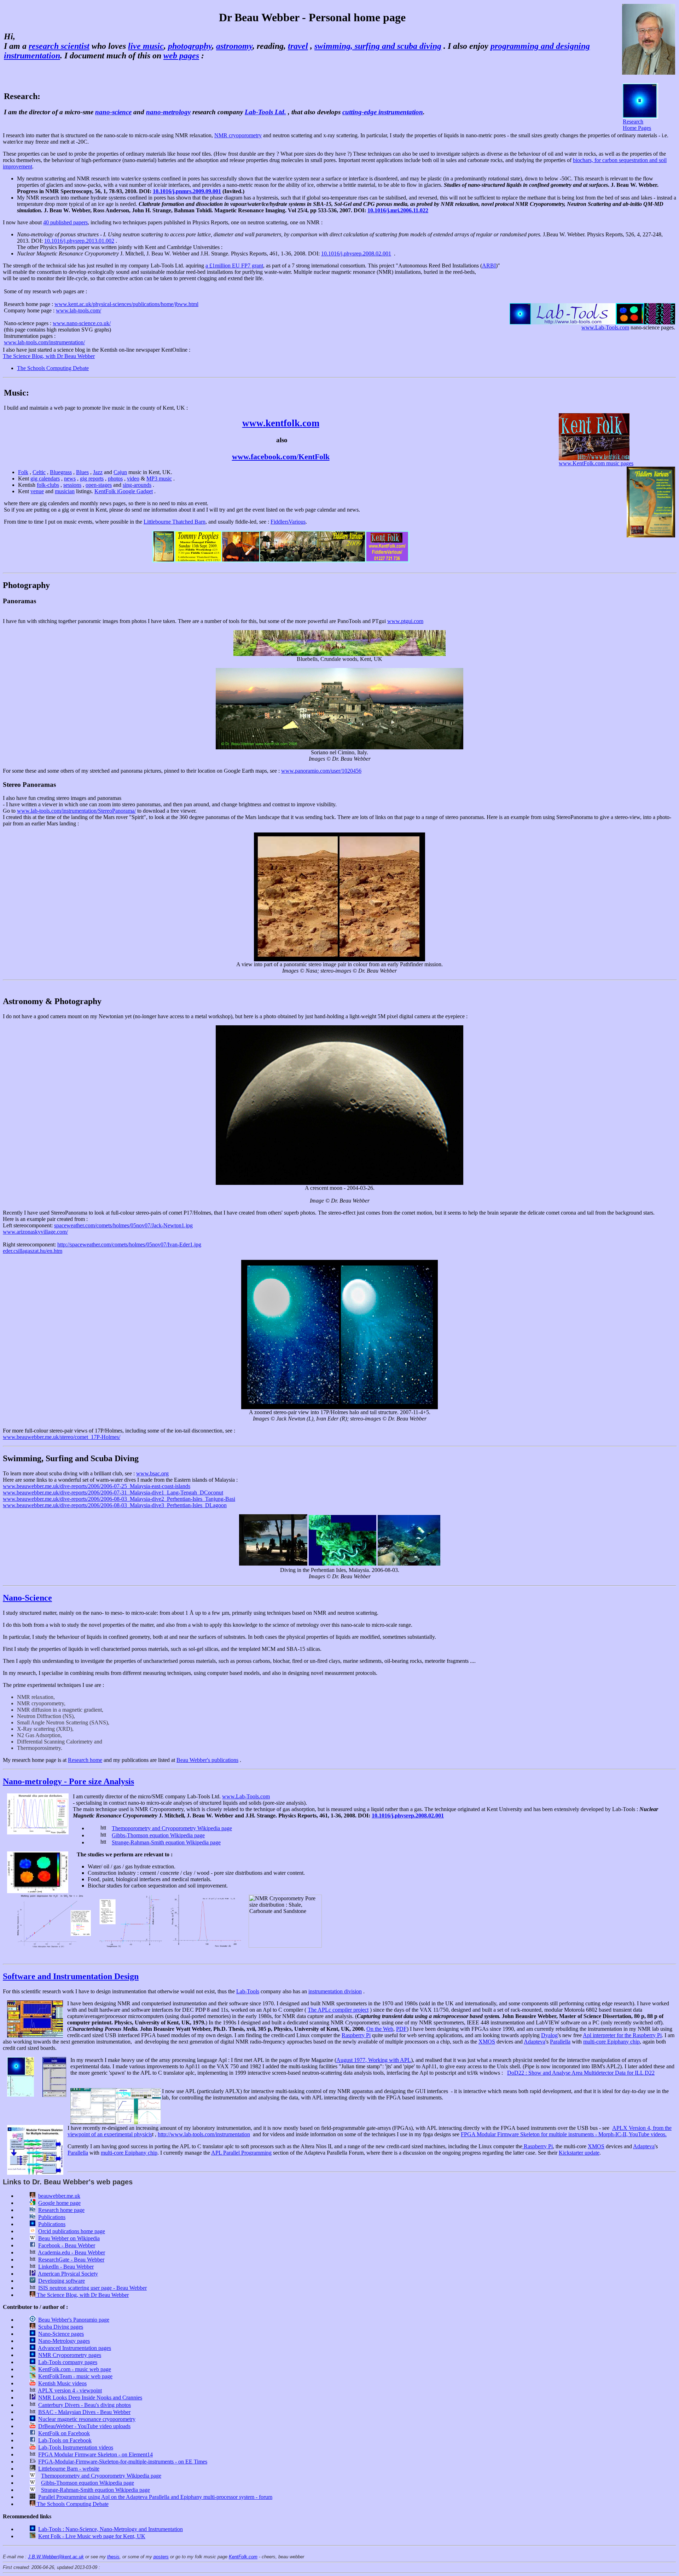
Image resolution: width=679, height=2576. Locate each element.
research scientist (59, 46)
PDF (401, 2029)
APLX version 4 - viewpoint (70, 2390)
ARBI (489, 266)
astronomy (234, 46)
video (133, 479)
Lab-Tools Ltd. (265, 112)
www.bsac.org (152, 1473)
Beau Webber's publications (207, 1760)
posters (161, 2557)
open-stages (99, 485)
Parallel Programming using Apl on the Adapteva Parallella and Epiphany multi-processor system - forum (155, 2497)
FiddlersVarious (288, 522)
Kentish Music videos (62, 2383)
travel (298, 46)
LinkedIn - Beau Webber (66, 2267)
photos (115, 479)
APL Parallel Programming (241, 2153)
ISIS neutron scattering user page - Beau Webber (92, 2288)
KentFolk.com (243, 2557)
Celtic (39, 472)
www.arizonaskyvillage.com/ (35, 1232)
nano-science (113, 112)
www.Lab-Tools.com (246, 1796)
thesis (113, 2557)
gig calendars (45, 479)
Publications (52, 2217)
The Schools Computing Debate (53, 368)
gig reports (92, 479)
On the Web (380, 2029)
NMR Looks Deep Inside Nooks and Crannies (90, 2398)
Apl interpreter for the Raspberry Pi (622, 2035)
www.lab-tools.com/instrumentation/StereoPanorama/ (76, 811)
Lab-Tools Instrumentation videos (76, 2447)
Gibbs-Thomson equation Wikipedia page (158, 1835)
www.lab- (15, 342)
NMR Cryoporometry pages (70, 2355)
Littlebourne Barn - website (69, 2469)
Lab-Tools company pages (68, 2362)
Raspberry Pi (356, 2035)
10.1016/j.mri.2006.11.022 (398, 210)
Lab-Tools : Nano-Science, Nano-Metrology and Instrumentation (111, 2529)
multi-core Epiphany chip (611, 2042)
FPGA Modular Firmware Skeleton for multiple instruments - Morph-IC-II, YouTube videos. (564, 2134)
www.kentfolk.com (281, 423)
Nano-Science (27, 1598)
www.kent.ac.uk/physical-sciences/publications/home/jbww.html (126, 304)
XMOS (487, 2042)
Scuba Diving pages (61, 2327)
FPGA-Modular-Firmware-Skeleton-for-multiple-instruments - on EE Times (123, 2462)
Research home (85, 1760)
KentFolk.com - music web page (75, 2369)
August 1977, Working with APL (374, 2060)
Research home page (61, 2210)
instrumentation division (335, 1991)
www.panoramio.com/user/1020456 (321, 771)
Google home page (59, 2203)
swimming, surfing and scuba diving (378, 46)
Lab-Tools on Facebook (65, 2440)
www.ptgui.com (405, 621)
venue (37, 491)
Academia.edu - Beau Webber (71, 2252)
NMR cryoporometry (238, 135)
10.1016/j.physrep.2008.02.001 (356, 253)
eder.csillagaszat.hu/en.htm (33, 1251)
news (70, 479)
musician (65, 491)
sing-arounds (137, 485)
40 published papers (65, 222)
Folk (23, 472)
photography (190, 46)
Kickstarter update (579, 2153)
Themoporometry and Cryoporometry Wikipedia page (172, 1828)
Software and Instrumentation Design (71, 1976)
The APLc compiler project (338, 2010)
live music (146, 46)
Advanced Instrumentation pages (74, 2348)
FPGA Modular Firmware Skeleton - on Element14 (95, 2454)
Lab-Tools (248, 1991)
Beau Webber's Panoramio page (74, 2320)
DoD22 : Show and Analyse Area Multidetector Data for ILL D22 (581, 2073)
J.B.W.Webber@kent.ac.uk (56, 2557)
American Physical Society (68, 2274)
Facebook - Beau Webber (67, 2245)
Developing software (62, 2281)
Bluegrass (61, 472)
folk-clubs (48, 485)
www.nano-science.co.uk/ (82, 323)
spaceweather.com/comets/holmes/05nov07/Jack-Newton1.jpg (123, 1225)
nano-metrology (168, 112)
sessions (72, 485)
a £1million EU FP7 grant (234, 266)
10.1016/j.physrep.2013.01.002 (79, 241)
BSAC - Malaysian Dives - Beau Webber (84, 2412)
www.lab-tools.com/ (79, 310)
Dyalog (549, 2035)
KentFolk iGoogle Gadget (124, 491)
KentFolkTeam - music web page (75, 2376)
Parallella (560, 2042)
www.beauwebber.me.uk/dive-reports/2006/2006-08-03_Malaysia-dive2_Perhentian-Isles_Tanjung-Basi (119, 1499)
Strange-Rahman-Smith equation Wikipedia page (166, 1842)
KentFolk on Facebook (64, 2433)
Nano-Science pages (61, 2334)
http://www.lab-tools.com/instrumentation (204, 2134)
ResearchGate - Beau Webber (71, 2260)
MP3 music (159, 479)
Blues (82, 472)
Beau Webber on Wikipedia (69, 2238)
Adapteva (535, 2042)
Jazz (98, 472)
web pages (181, 56)
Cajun (120, 472)
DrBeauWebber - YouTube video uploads (84, 2426)
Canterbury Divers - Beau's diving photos (85, 2405)
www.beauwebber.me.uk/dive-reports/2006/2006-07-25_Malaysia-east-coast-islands (97, 1486)
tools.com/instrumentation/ (56, 342)
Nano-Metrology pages (64, 2341)
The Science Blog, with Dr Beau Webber (49, 356)
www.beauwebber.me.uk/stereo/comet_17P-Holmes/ (62, 1437)
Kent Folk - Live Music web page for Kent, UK (92, 2536)
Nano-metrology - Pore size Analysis (68, 1781)
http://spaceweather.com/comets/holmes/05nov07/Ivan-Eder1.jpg (129, 1244)
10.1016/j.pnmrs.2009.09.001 (187, 191)
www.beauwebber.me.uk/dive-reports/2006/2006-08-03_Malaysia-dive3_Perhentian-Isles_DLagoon (115, 1505)
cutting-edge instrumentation (383, 112)
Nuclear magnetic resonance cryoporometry (87, 2419)
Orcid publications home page (72, 2231)
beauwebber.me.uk (59, 2196)
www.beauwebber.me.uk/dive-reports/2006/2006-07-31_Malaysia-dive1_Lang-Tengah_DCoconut (113, 1492)
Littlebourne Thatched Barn (175, 522)
